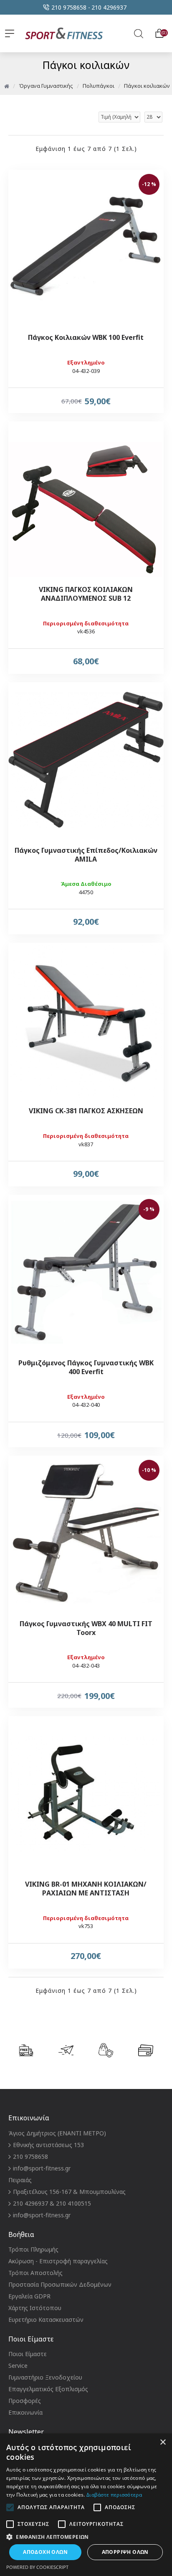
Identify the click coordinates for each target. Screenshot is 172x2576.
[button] (86, 2537)
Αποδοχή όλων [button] (45, 2552)
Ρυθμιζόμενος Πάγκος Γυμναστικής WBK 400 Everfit (86, 1367)
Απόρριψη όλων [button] (125, 2552)
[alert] (86, 2505)
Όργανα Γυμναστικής (46, 86)
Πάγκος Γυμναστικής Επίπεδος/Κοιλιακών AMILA (86, 855)
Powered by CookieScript (37, 2567)
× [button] (163, 2442)
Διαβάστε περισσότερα (114, 2495)
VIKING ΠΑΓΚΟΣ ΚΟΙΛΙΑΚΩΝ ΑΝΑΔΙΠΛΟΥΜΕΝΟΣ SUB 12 (86, 594)
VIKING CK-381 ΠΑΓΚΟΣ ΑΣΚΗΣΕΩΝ (86, 1111)
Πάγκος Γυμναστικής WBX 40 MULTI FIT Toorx (86, 1628)
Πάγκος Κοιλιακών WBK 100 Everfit (86, 338)
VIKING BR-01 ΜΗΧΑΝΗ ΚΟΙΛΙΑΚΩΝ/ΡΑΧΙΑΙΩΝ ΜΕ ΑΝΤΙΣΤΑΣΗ (86, 1889)
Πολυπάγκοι (99, 86)
